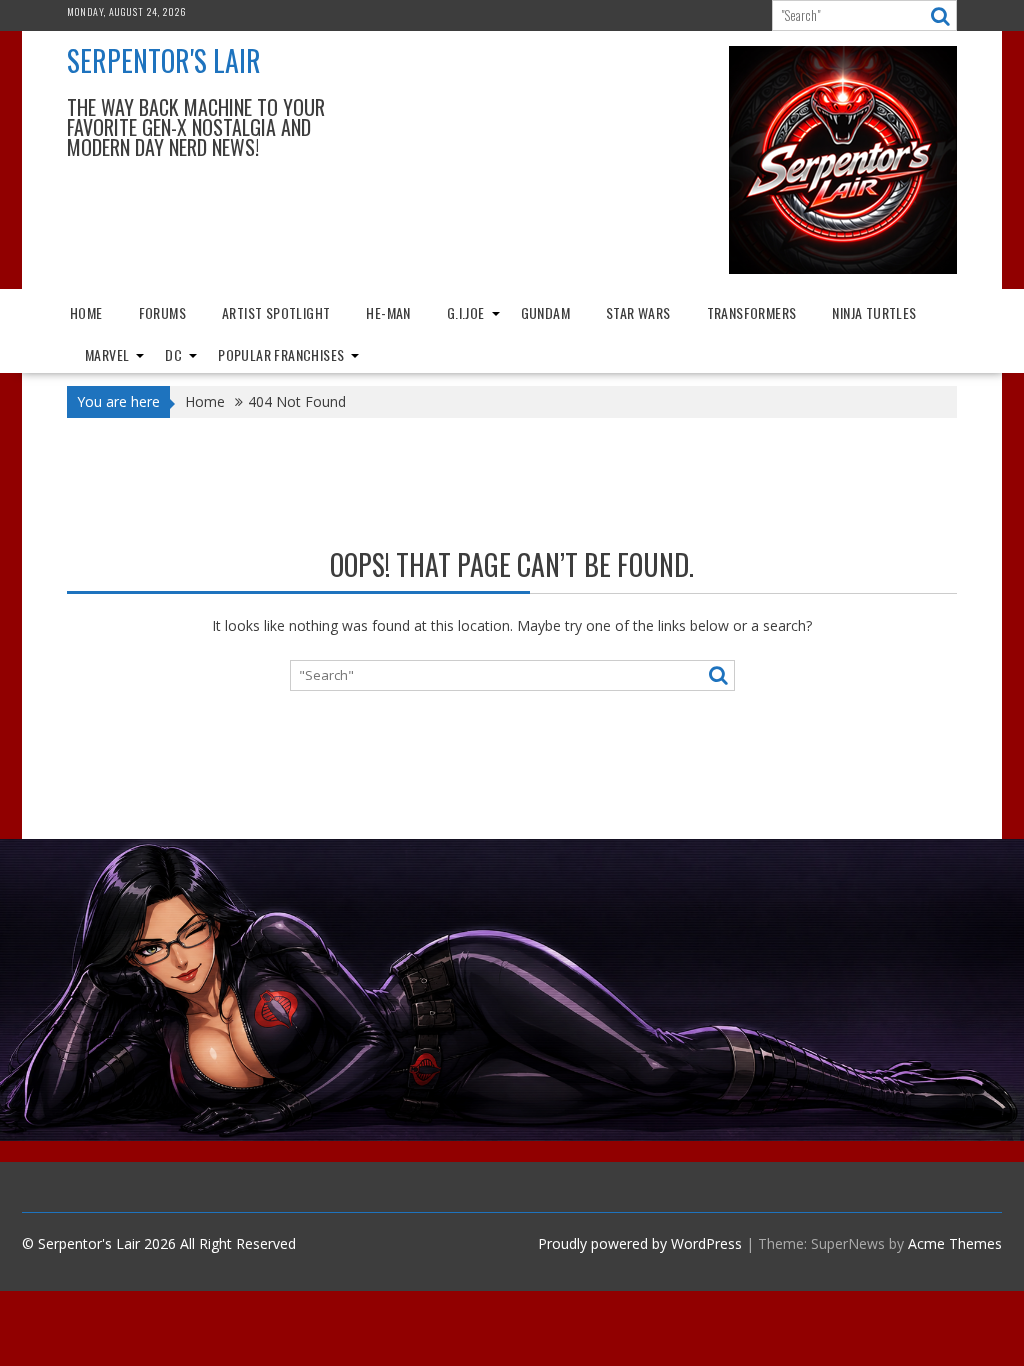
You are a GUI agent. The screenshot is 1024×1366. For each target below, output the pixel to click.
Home (86, 312)
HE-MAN (388, 312)
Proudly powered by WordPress (640, 1243)
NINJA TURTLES (874, 312)
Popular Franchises (281, 354)
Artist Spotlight (276, 312)
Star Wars (638, 312)
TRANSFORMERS (752, 312)
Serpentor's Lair (164, 60)
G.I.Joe (466, 312)
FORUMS (162, 312)
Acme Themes (955, 1243)
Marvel (107, 354)
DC (173, 354)
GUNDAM (545, 312)
